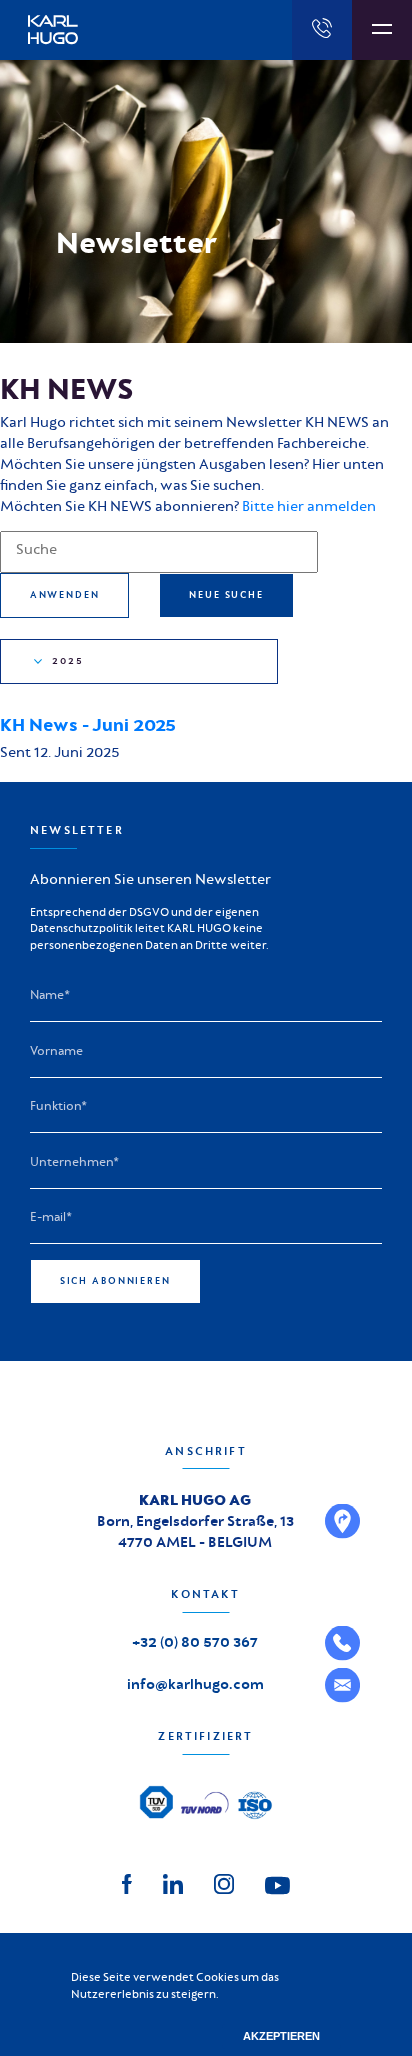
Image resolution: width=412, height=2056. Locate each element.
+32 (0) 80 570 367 (195, 1642)
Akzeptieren (281, 2036)
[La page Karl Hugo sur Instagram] (224, 1882)
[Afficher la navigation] (382, 30)
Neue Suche (226, 595)
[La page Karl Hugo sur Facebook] (127, 1882)
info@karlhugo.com (195, 1684)
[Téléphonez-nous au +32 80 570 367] (322, 30)
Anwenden (65, 595)
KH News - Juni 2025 (88, 725)
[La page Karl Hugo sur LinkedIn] (173, 1882)
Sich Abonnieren (115, 1281)
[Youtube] (277, 1884)
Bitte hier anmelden (309, 506)
